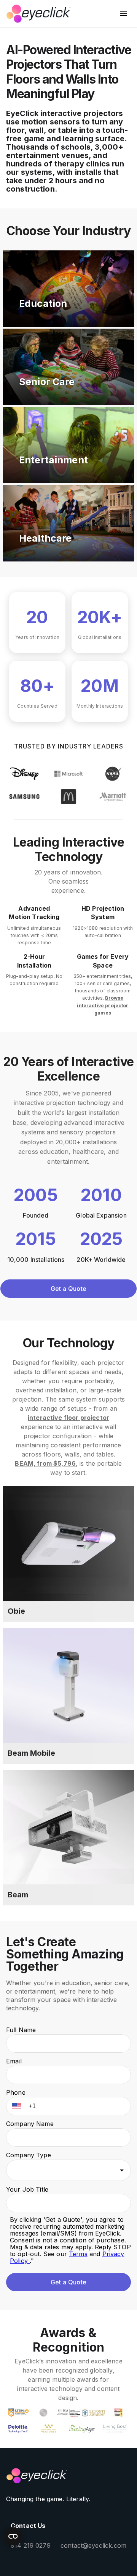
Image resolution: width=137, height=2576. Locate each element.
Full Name (21, 2030)
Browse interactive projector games (103, 1005)
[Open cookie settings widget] (13, 2536)
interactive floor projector (68, 1418)
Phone (16, 2092)
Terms (78, 2254)
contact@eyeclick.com (93, 2545)
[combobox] (68, 2170)
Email (14, 2061)
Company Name (30, 2124)
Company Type (29, 2155)
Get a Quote (68, 1289)
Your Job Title (27, 2189)
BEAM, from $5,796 (45, 1463)
